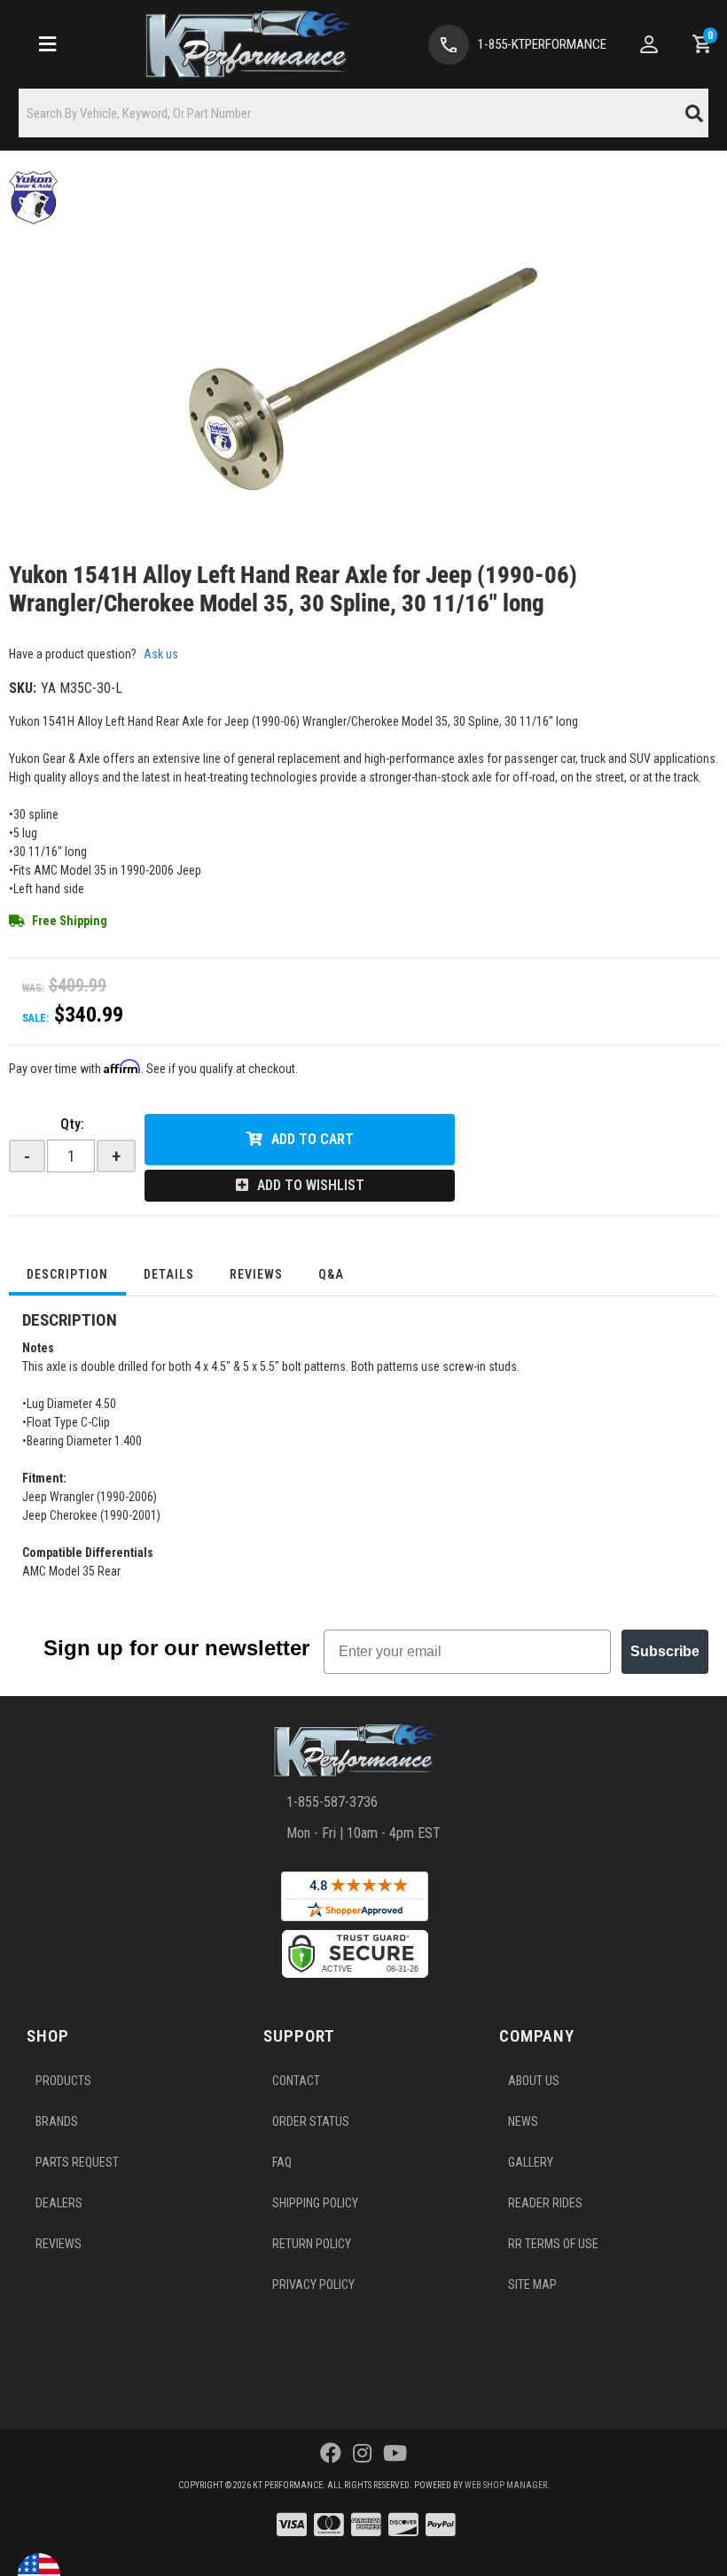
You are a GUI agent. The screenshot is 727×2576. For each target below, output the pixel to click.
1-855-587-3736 (332, 1802)
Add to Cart (313, 1139)
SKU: (23, 688)
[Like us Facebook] (331, 2454)
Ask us (161, 654)
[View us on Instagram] (362, 2454)
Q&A (331, 1274)
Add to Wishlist (311, 1185)
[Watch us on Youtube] (395, 2454)
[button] (363, 113)
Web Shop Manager (506, 2485)
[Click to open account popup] (649, 44)
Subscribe (665, 1651)
